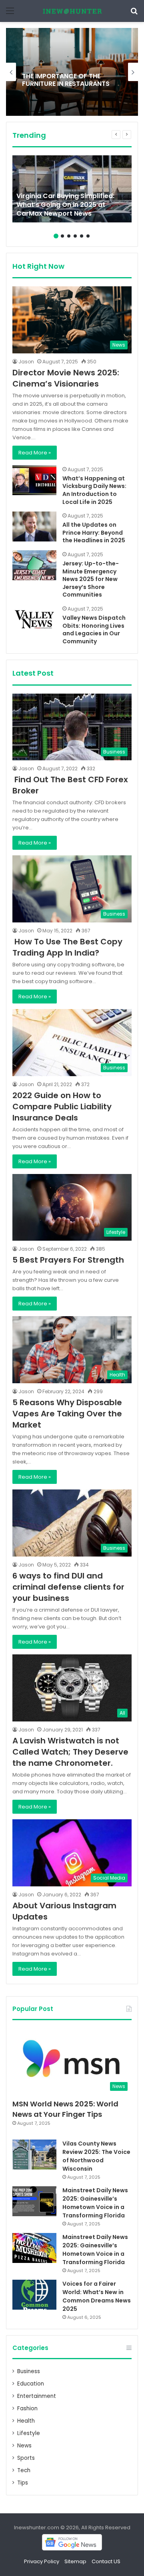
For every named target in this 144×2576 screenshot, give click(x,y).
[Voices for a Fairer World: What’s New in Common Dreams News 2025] (34, 2295)
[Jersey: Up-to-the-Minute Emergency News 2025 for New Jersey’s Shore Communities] (34, 565)
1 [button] (56, 236)
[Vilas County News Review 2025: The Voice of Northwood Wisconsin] (34, 2155)
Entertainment (37, 2396)
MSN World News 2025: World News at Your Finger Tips (65, 2109)
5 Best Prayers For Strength (68, 1260)
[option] (72, 72)
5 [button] (82, 236)
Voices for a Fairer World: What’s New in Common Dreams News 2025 (97, 2296)
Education (31, 2384)
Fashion (27, 2408)
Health (26, 2421)
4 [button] (75, 236)
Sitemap (75, 2561)
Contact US (106, 2561)
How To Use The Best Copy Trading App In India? (67, 947)
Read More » (35, 453)
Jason (26, 362)
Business (29, 2371)
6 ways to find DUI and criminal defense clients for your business (68, 1587)
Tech (24, 2470)
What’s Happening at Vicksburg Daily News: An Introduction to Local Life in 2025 (94, 490)
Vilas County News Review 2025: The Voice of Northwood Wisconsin (96, 2156)
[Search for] (134, 14)
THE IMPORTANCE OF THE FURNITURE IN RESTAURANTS (66, 79)
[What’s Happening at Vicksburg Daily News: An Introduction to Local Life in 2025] (34, 480)
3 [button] (69, 236)
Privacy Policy (42, 2561)
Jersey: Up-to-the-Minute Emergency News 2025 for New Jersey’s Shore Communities (91, 579)
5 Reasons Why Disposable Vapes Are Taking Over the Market (67, 1414)
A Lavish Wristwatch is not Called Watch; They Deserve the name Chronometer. (70, 1752)
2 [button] (62, 236)
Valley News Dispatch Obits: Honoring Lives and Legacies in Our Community (94, 630)
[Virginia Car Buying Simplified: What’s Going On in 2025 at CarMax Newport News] (72, 189)
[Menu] (10, 14)
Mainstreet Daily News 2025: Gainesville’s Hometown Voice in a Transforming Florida (95, 2203)
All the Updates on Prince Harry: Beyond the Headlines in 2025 (94, 532)
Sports (26, 2458)
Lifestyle (29, 2433)
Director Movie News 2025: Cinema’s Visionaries (66, 378)
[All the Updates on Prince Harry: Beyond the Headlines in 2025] (34, 527)
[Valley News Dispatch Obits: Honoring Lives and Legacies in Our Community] (34, 620)
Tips (23, 2483)
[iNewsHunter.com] (72, 11)
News (24, 2446)
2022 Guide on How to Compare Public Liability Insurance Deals (62, 1107)
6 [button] (88, 236)
